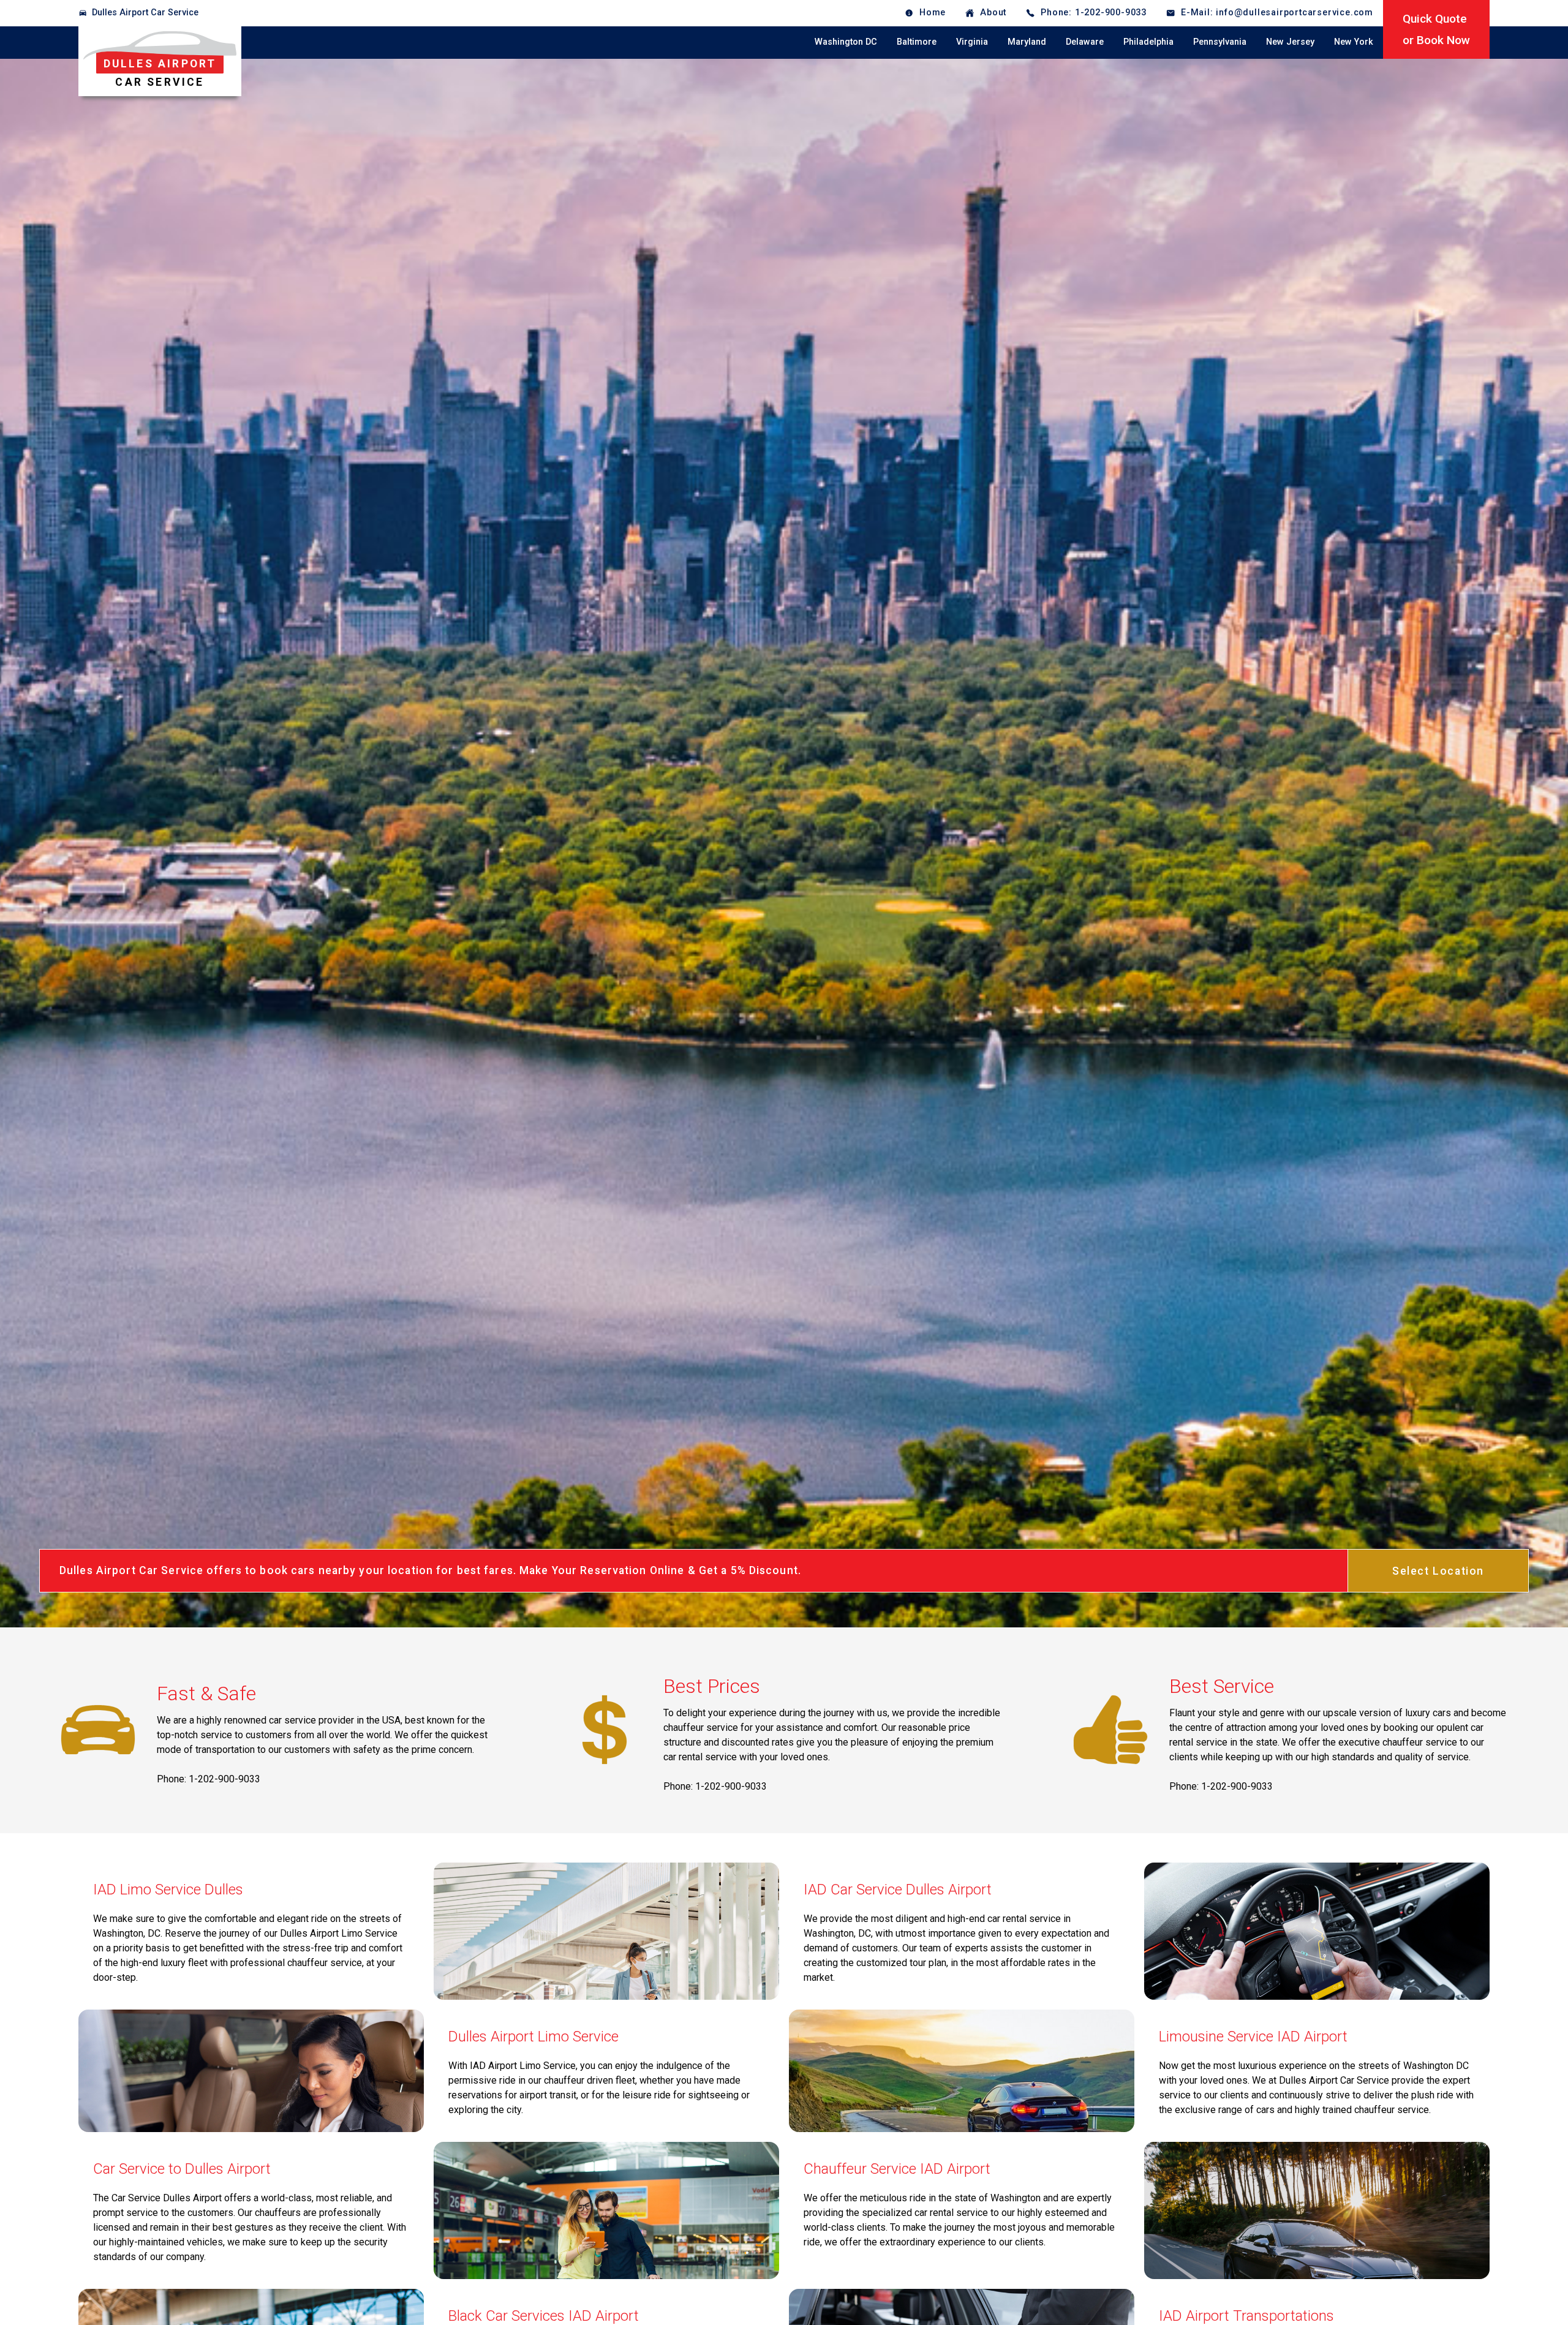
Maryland (1027, 42)
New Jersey (1290, 42)
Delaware (1085, 42)
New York (1354, 42)
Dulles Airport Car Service (145, 13)
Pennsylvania (1220, 42)
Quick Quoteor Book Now (1436, 29)
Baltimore (917, 42)
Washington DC (846, 42)
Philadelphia (1148, 42)
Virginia (972, 42)
